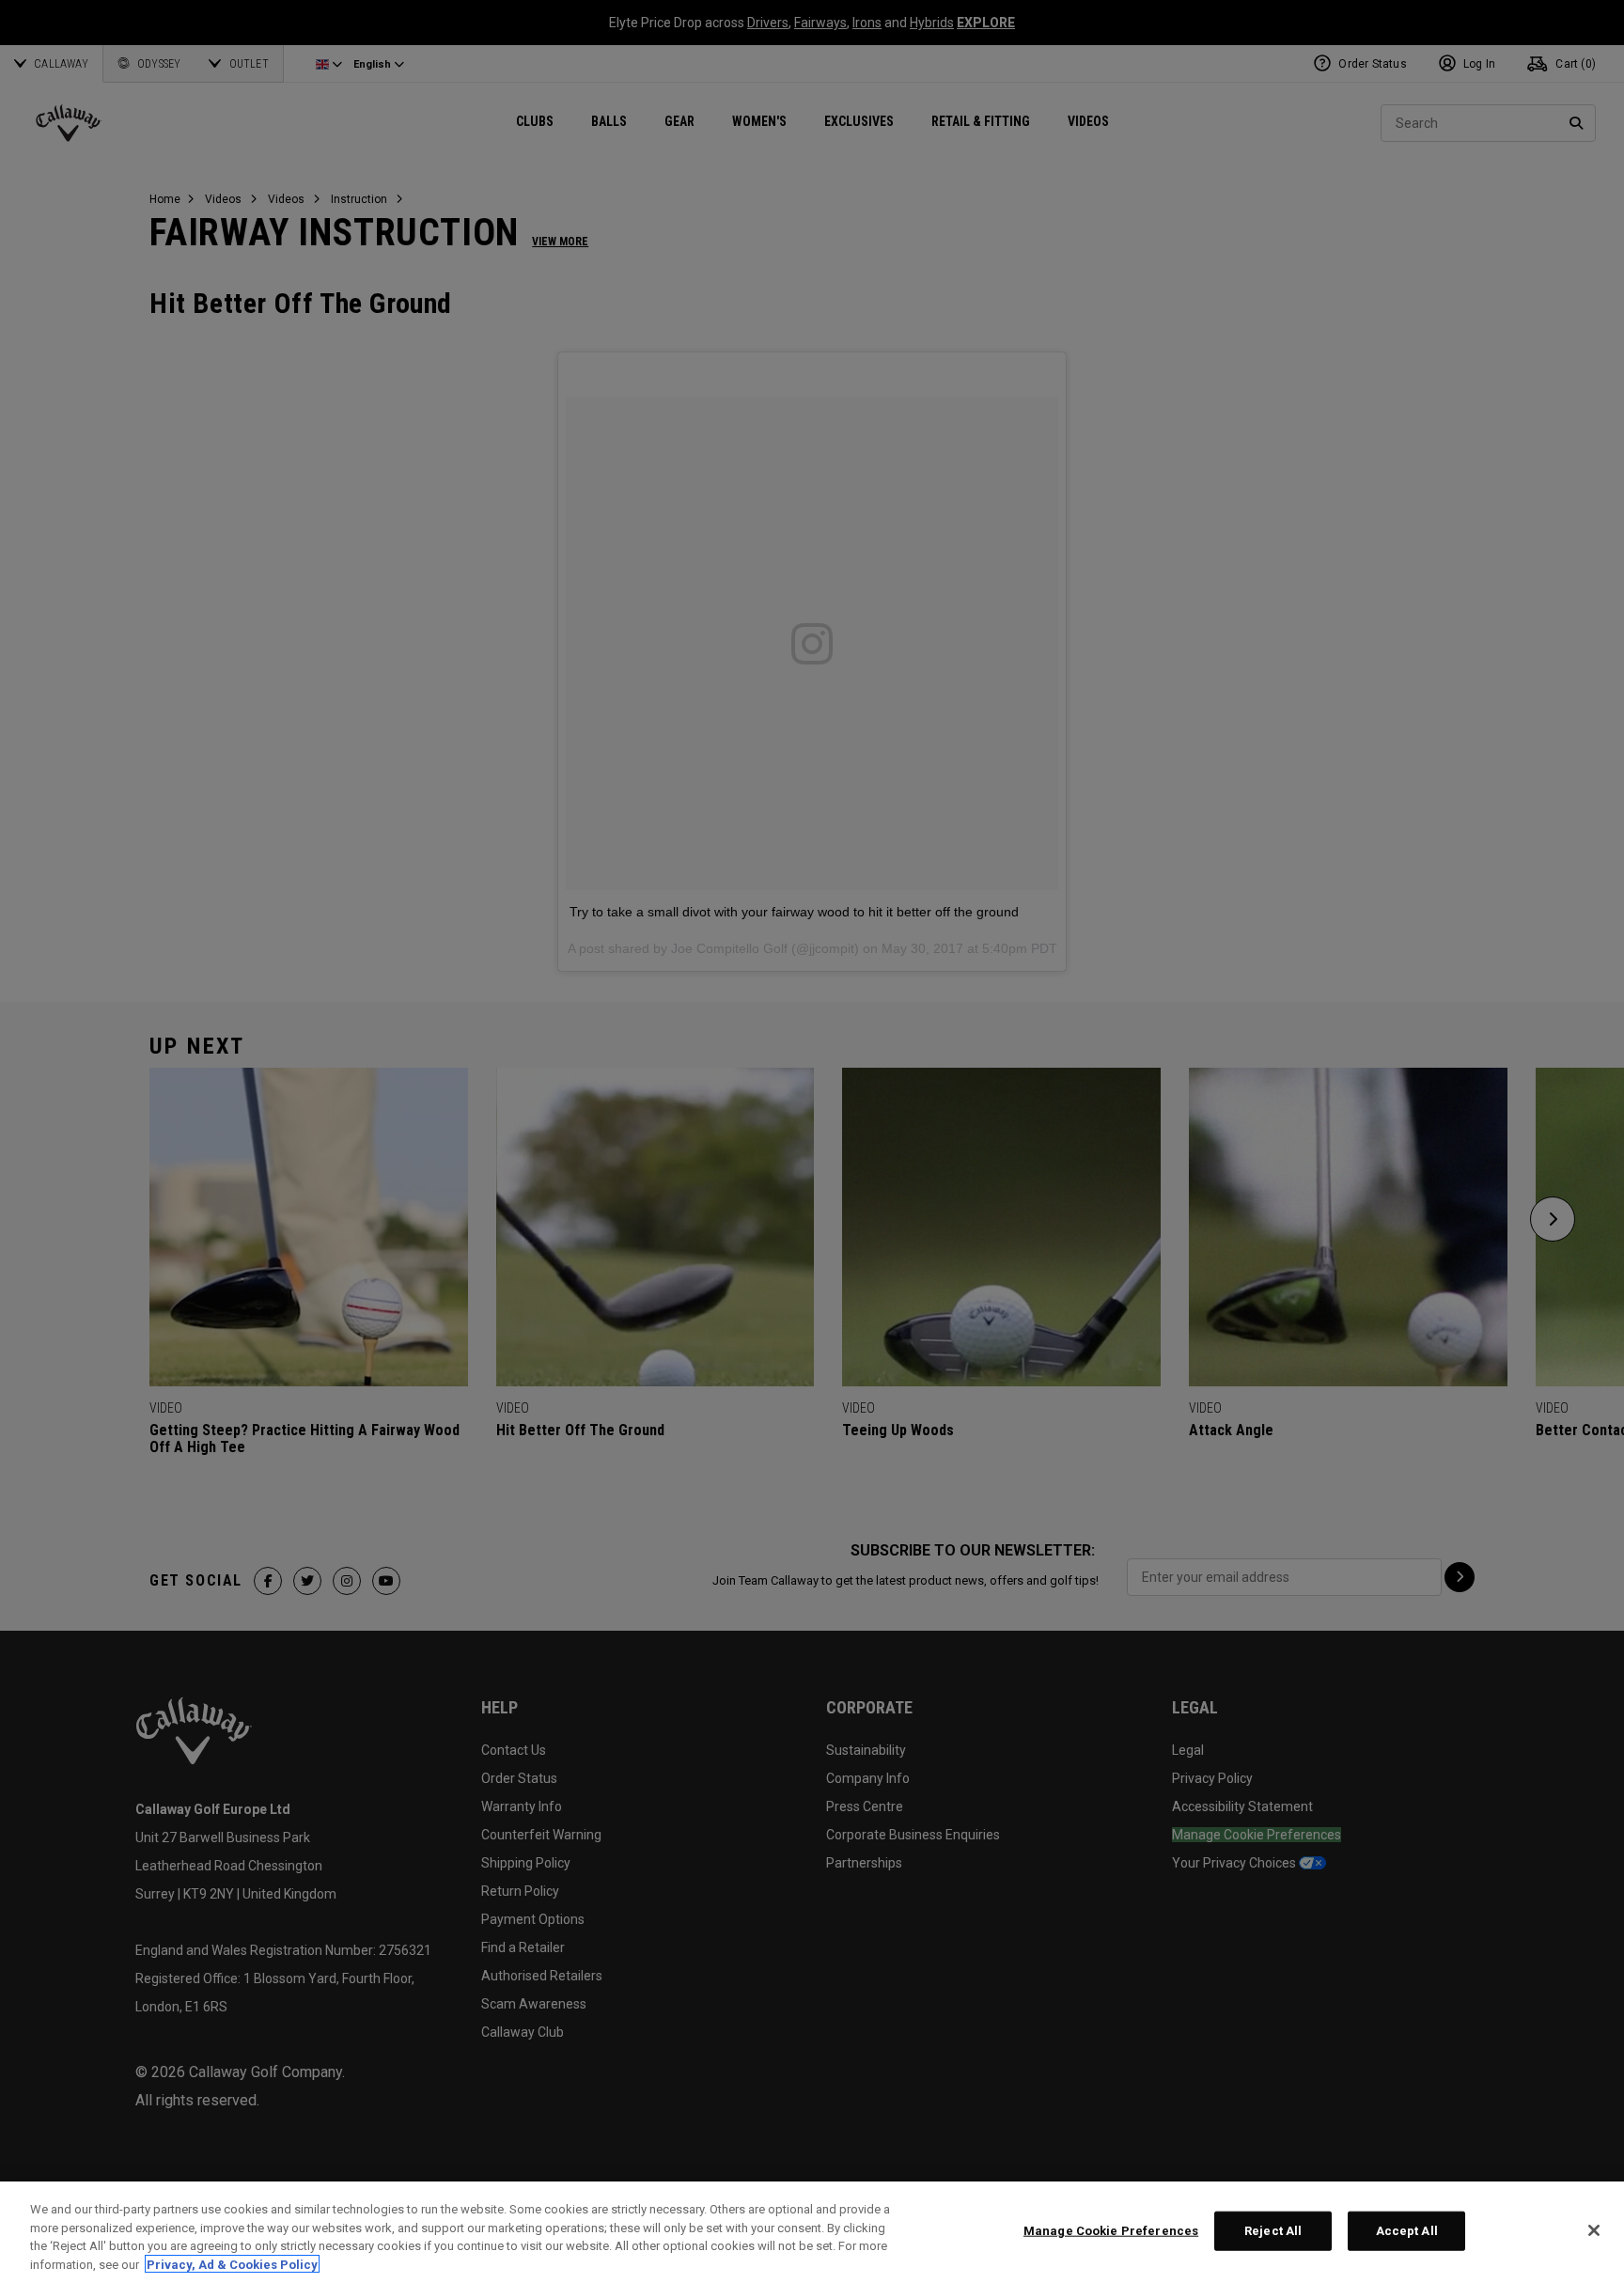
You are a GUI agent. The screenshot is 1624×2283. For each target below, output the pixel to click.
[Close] (1594, 2230)
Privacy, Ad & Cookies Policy (232, 2264)
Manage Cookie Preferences (1111, 2231)
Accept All (1407, 2231)
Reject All (1273, 2231)
